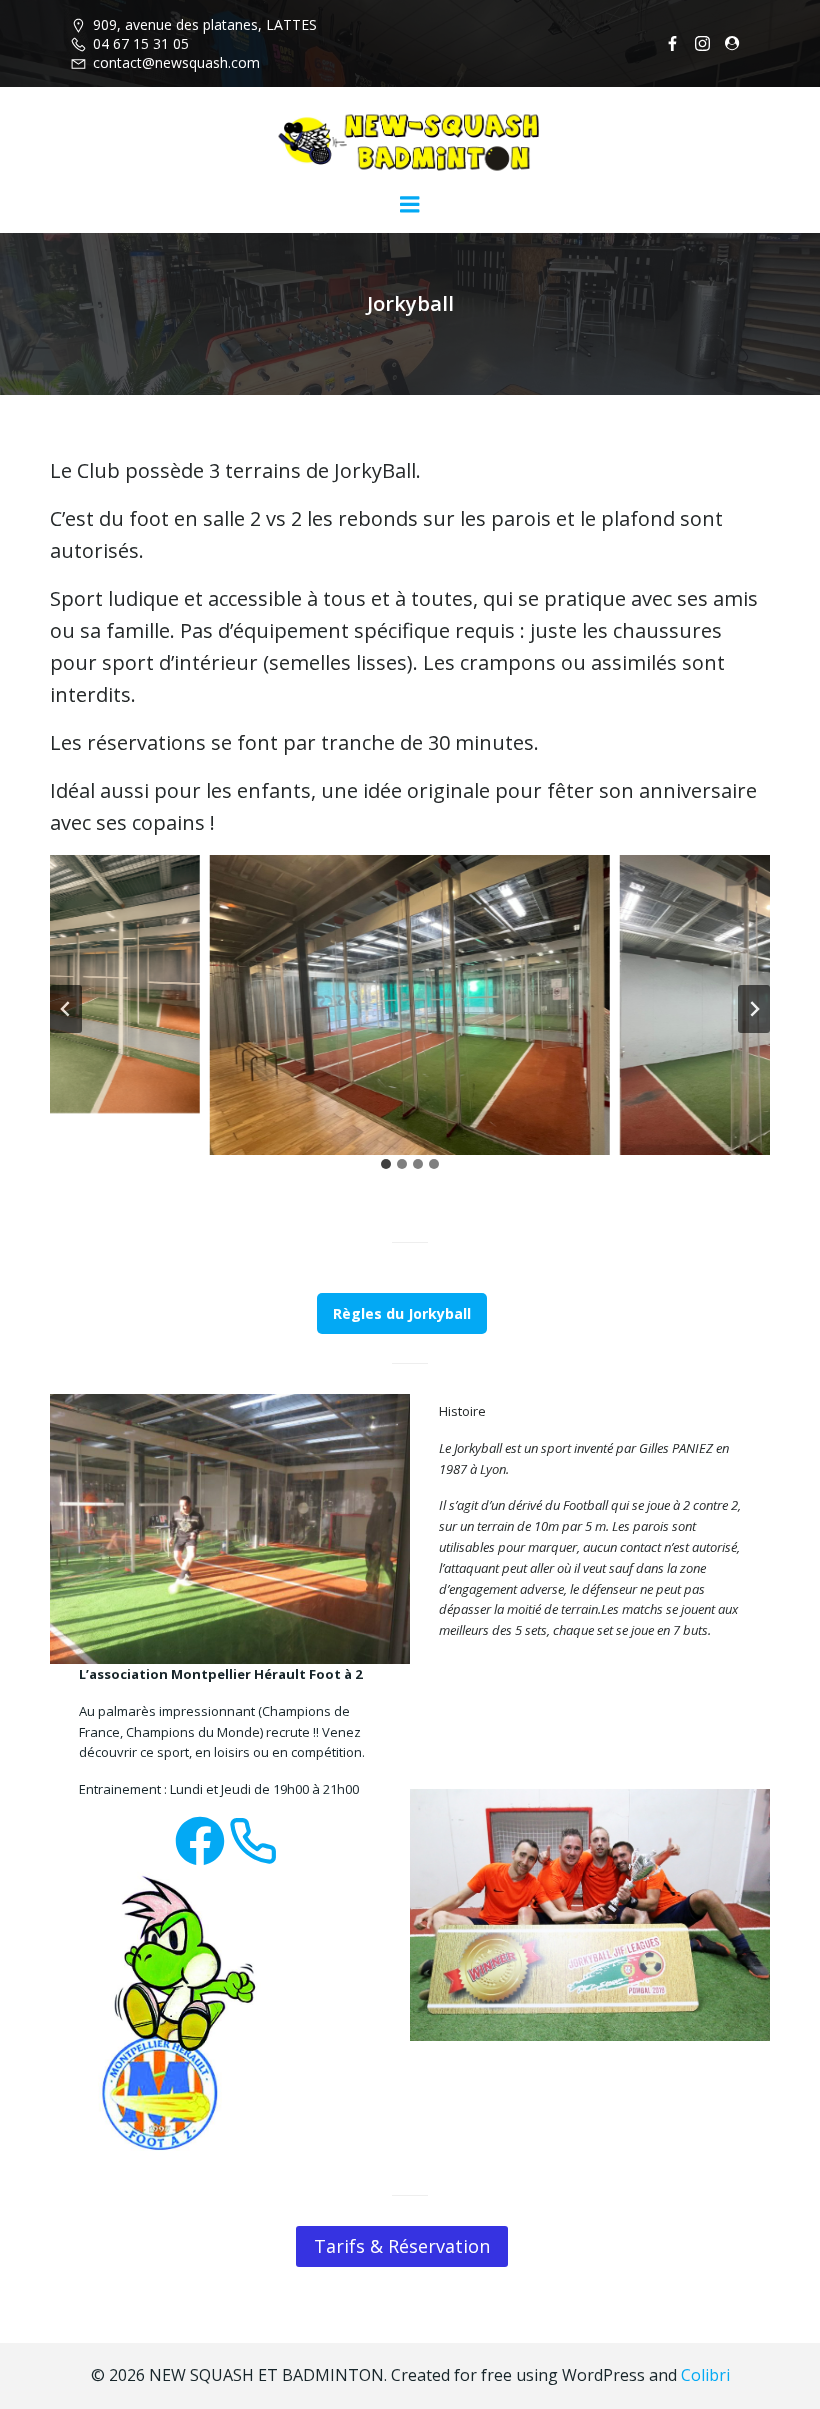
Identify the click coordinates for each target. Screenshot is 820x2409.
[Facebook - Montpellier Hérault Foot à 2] (200, 1841)
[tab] (386, 1164)
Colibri (705, 2375)
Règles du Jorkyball (402, 1313)
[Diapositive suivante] (754, 1009)
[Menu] (410, 205)
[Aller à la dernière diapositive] (66, 1009)
